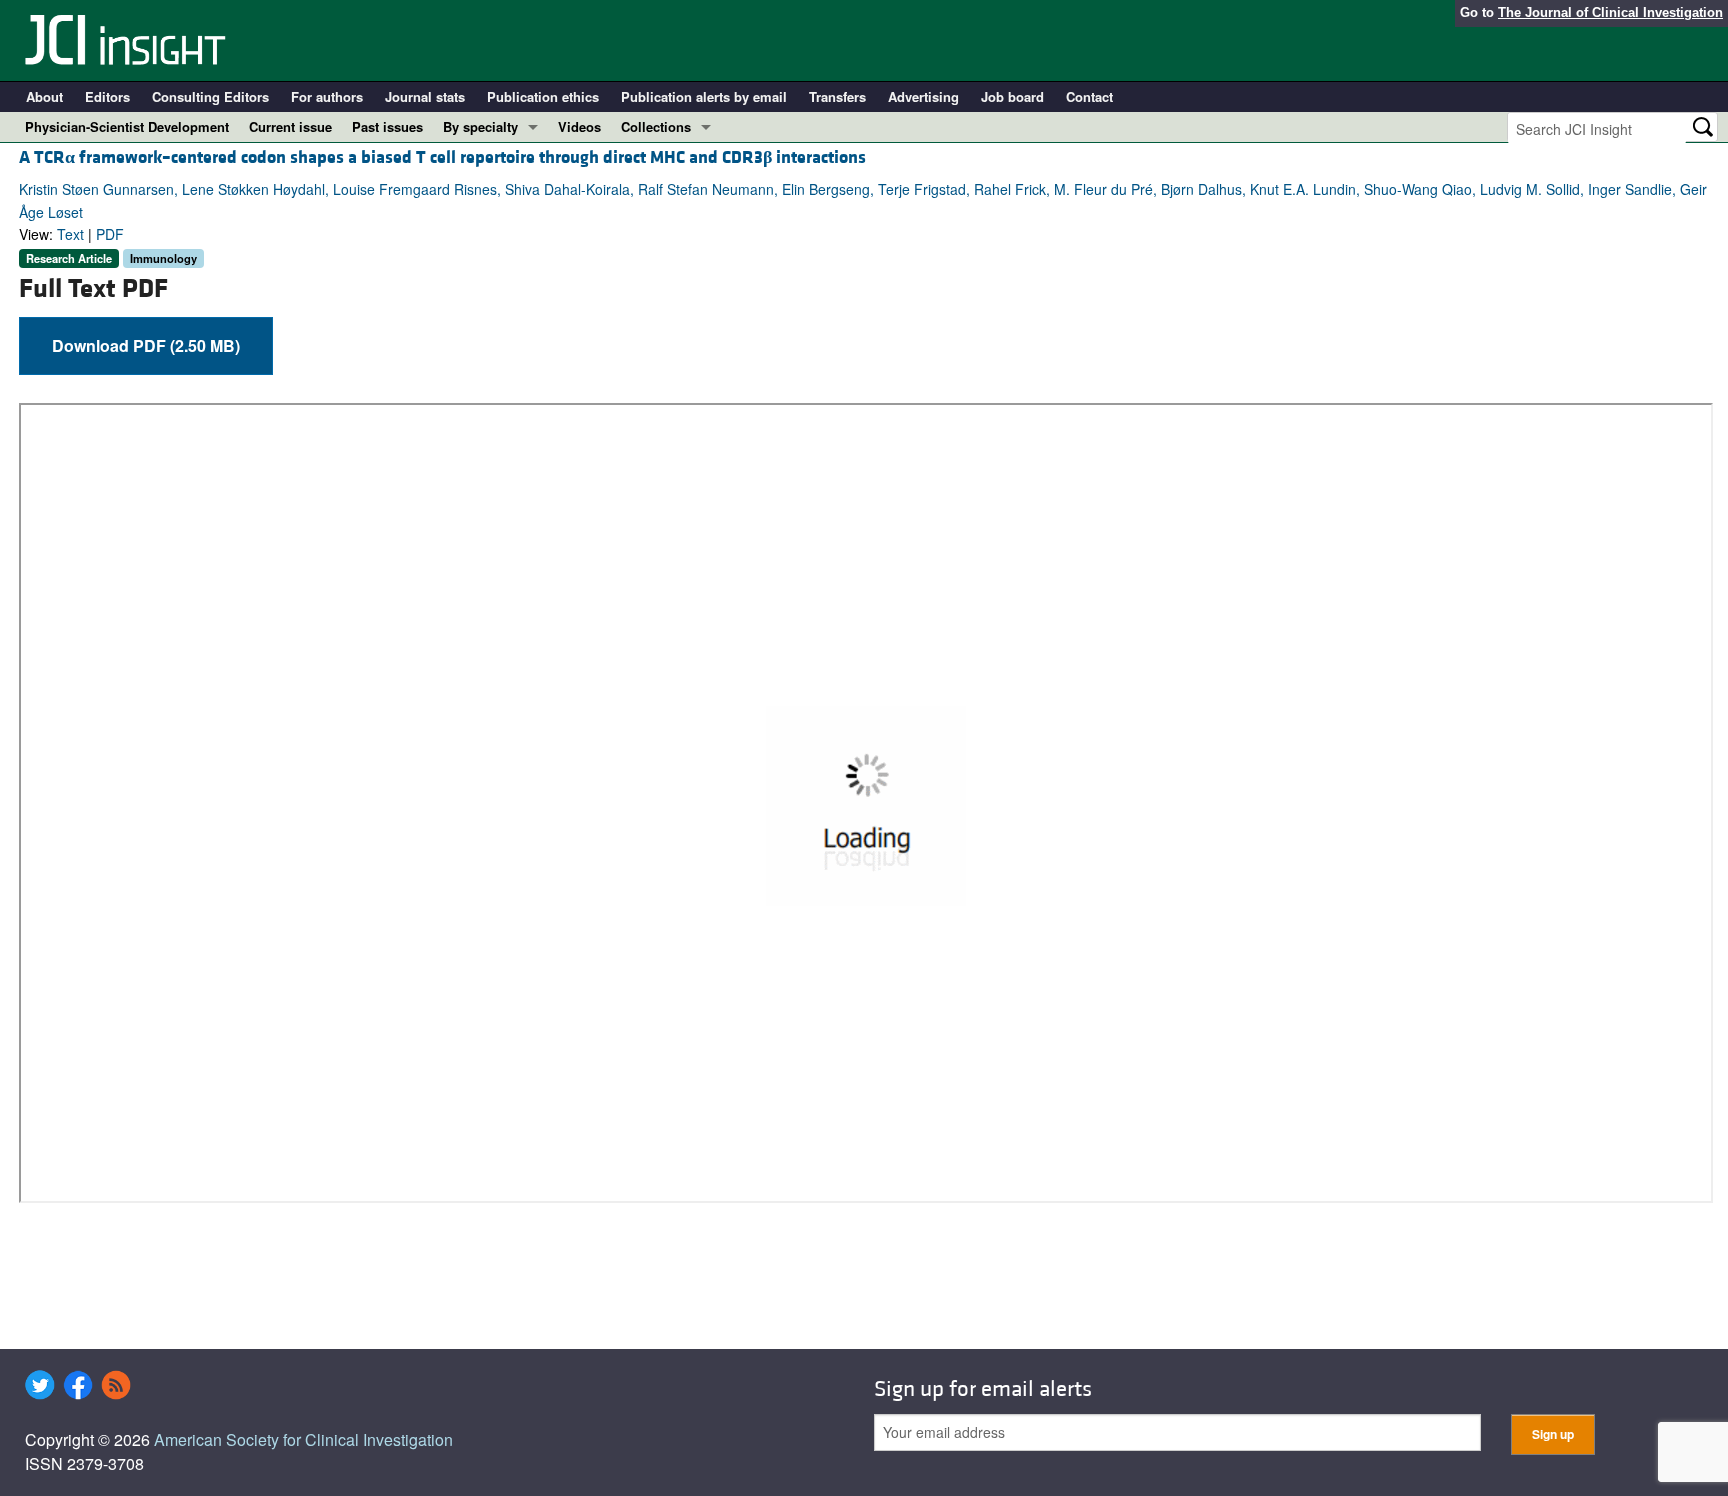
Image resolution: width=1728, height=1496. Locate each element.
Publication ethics (543, 96)
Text (70, 234)
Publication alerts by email (704, 96)
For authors (327, 96)
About (44, 96)
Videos (579, 126)
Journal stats (425, 96)
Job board (1012, 96)
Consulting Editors (210, 96)
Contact (1089, 96)
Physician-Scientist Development (127, 126)
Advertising (923, 96)
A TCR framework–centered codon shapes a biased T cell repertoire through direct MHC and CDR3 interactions (442, 157)
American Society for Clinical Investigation (303, 1439)
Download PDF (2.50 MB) (146, 345)
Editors (107, 96)
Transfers (837, 96)
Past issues (387, 126)
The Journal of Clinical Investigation (1610, 12)
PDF (110, 234)
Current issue (290, 126)
